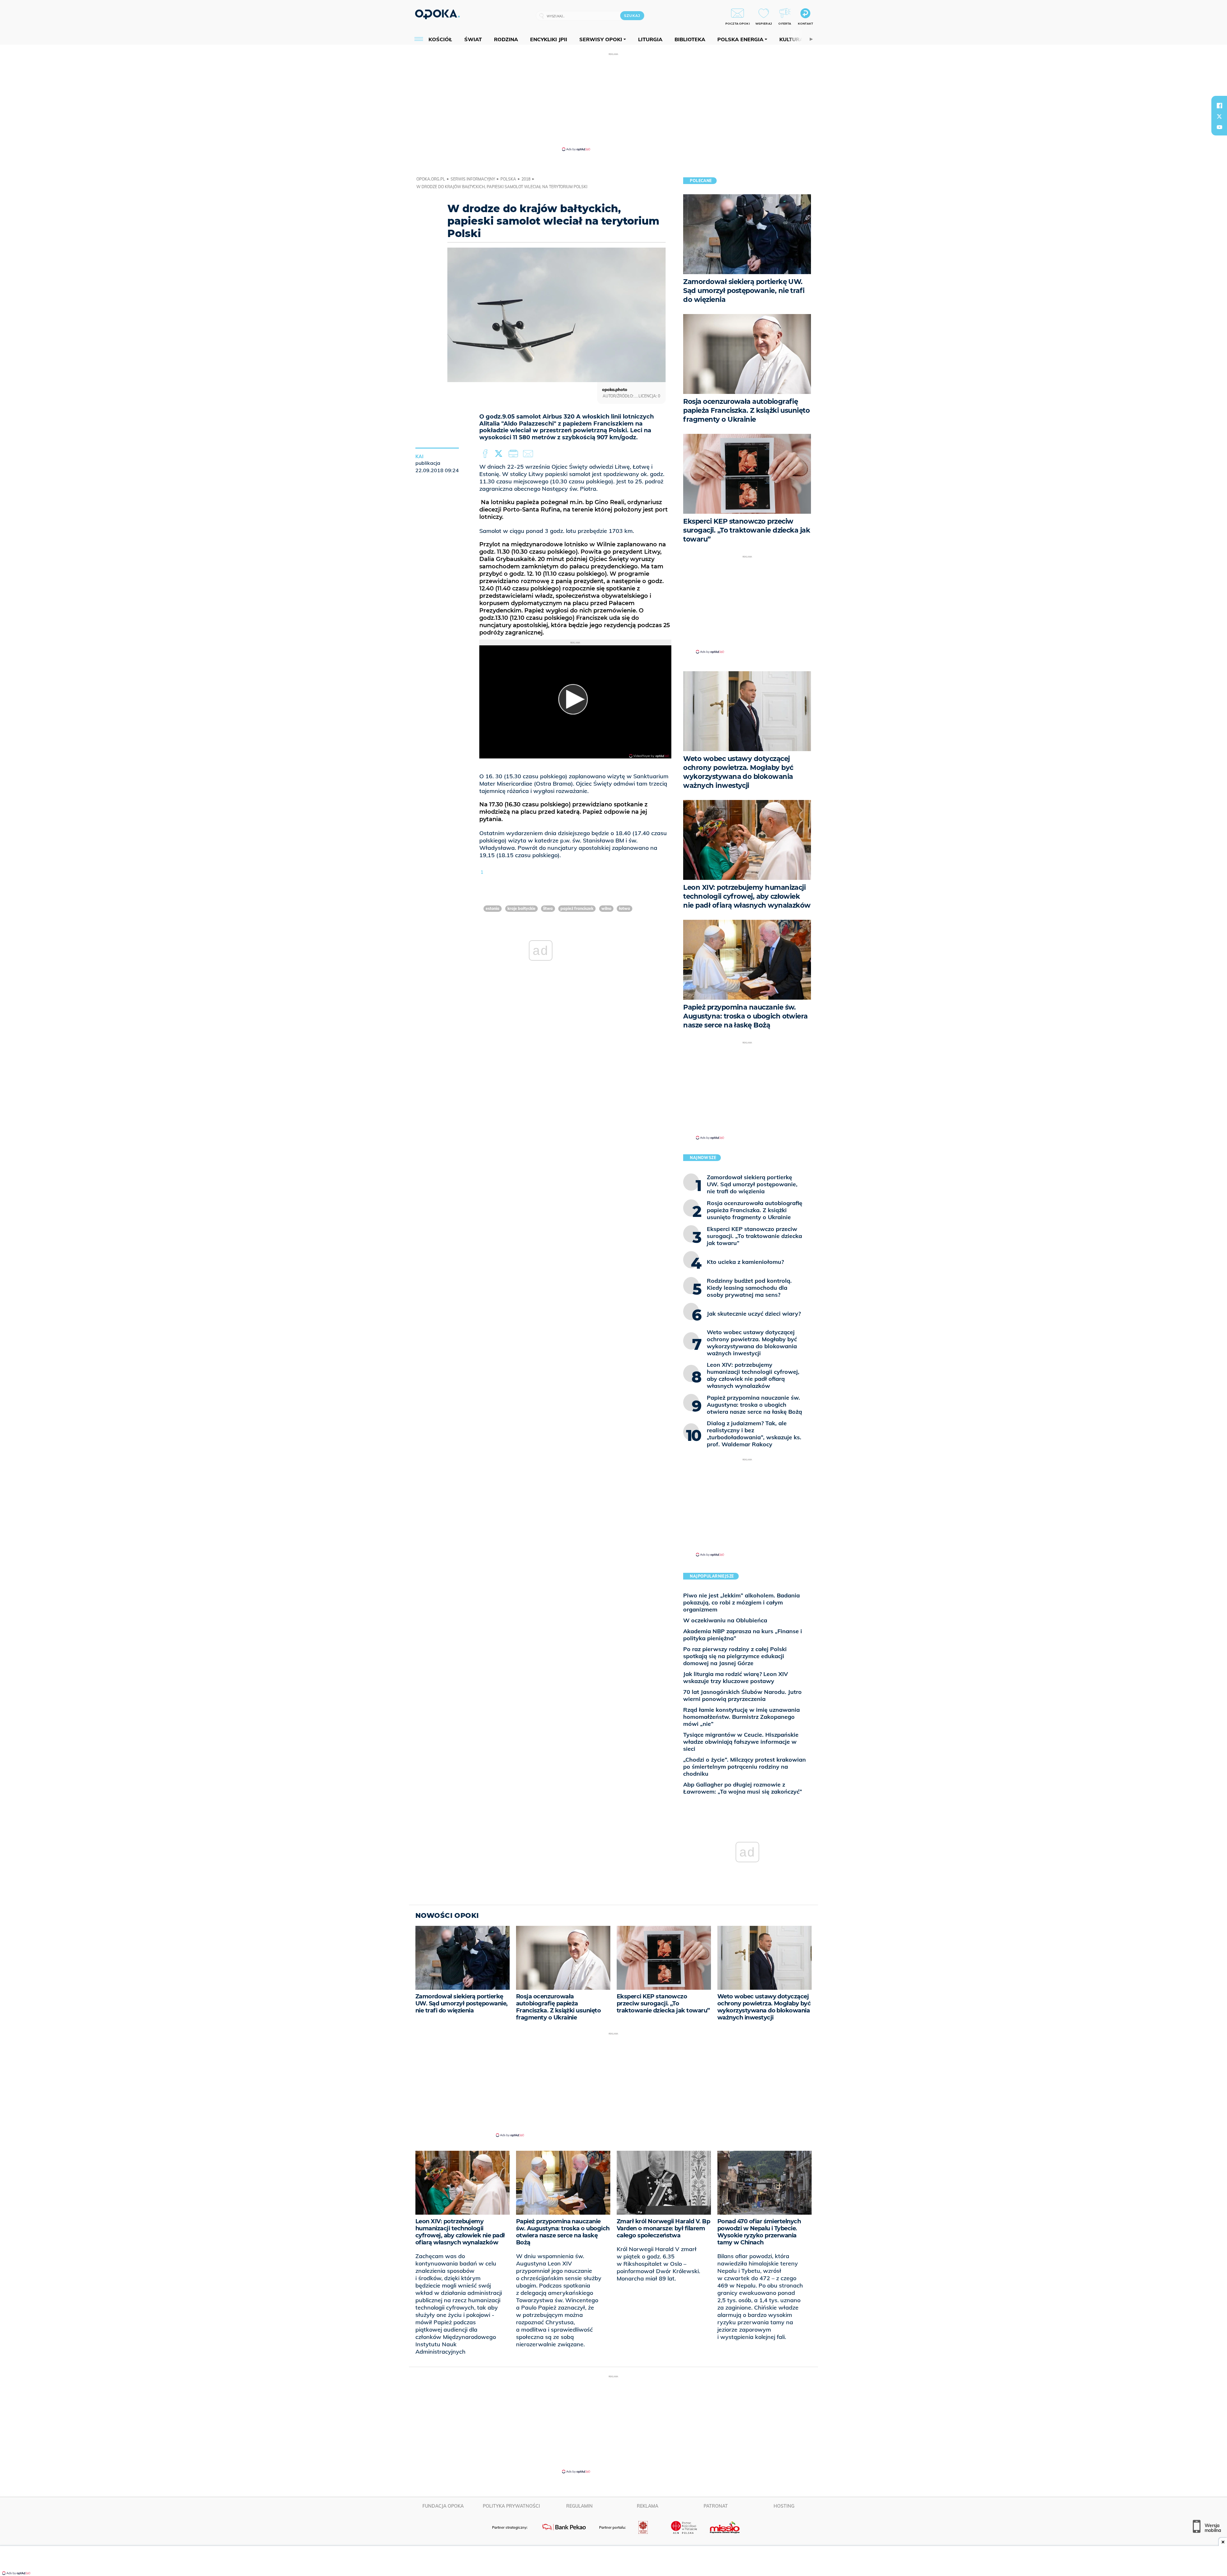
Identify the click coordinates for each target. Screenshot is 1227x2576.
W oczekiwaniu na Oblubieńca (725, 1620)
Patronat (716, 2506)
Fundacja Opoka (443, 2506)
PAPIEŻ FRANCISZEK (577, 908)
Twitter (500, 454)
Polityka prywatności (511, 2506)
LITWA (548, 908)
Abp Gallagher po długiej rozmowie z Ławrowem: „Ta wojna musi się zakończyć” (743, 1788)
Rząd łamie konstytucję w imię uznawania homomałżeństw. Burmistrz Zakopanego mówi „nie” (741, 1717)
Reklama (648, 2506)
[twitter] (1219, 116)
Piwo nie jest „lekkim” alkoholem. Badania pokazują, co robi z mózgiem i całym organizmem (741, 1602)
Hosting (784, 2506)
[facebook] (1219, 105)
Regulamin (579, 2506)
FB (486, 454)
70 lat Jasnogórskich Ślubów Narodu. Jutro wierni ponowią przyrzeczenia (742, 1695)
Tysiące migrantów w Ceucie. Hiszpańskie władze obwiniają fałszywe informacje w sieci (741, 1742)
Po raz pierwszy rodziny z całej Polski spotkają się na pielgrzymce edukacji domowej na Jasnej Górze (735, 1656)
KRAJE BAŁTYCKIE (521, 908)
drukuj (514, 454)
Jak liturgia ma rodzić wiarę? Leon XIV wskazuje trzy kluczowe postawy (736, 1677)
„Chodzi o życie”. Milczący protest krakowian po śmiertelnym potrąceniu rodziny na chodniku (745, 1767)
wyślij (529, 454)
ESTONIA (493, 908)
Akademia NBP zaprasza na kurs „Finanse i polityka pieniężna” (743, 1635)
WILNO (606, 908)
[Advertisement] (613, 102)
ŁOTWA (625, 908)
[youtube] (1219, 127)
